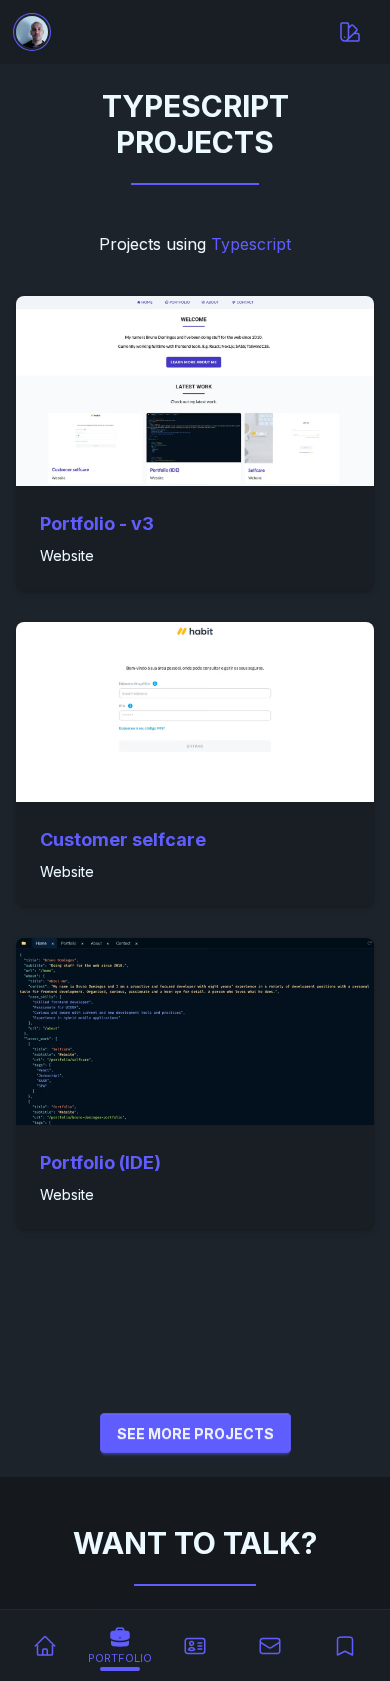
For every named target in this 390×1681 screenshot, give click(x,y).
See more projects (195, 1433)
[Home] (45, 1645)
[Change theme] (350, 32)
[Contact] (269, 1645)
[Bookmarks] (344, 1645)
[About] (195, 1645)
